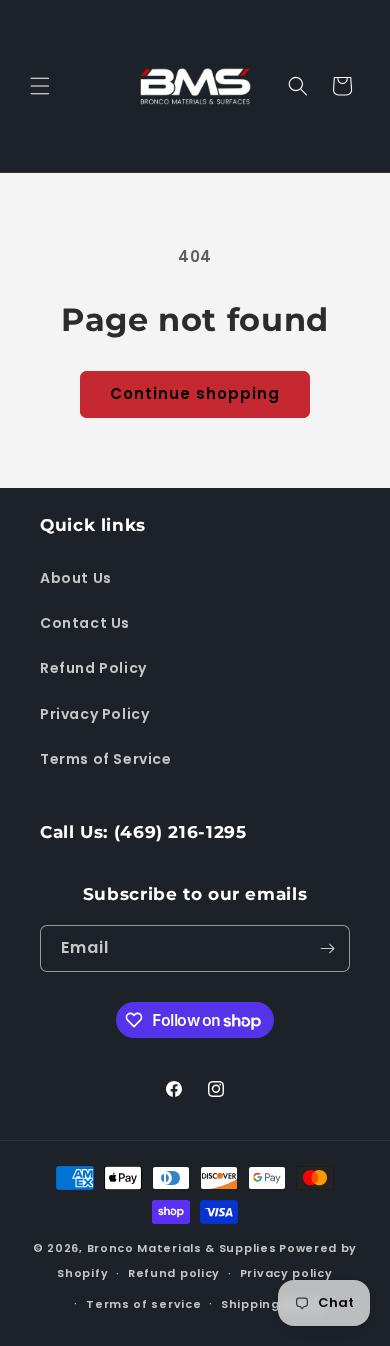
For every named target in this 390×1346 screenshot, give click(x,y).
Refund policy (174, 1273)
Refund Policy (93, 668)
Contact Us (85, 623)
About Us (76, 578)
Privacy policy (286, 1273)
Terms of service (143, 1304)
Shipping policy (272, 1304)
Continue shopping (195, 393)
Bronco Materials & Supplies (182, 1248)
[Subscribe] (327, 948)
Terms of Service (106, 759)
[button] (40, 86)
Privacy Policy (94, 714)
